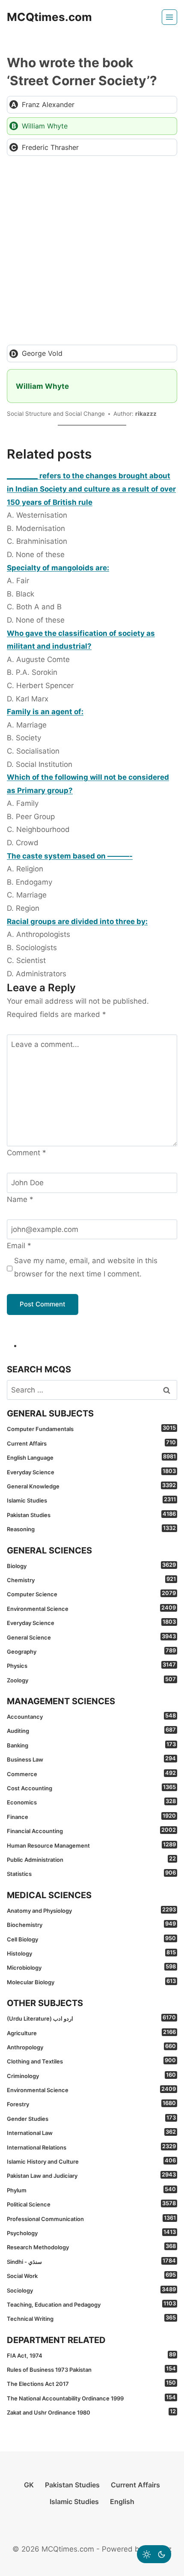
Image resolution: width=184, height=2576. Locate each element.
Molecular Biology (91, 1982)
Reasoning (91, 1529)
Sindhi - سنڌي (91, 2261)
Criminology (91, 2075)
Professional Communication (91, 2218)
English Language (91, 1457)
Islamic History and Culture (91, 2161)
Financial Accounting (91, 1831)
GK (29, 2485)
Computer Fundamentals (91, 1428)
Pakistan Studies (91, 1515)
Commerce (91, 1774)
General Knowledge (91, 1486)
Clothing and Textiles (91, 2061)
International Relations (91, 2147)
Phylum (91, 2190)
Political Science (91, 2204)
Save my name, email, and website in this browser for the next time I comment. (86, 1267)
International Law (91, 2132)
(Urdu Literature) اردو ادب (91, 2018)
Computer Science (91, 1594)
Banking (91, 1745)
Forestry (91, 2104)
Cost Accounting (91, 1788)
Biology (91, 1565)
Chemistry (91, 1580)
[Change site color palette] (154, 2554)
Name (20, 1199)
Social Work (91, 2275)
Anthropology (91, 2047)
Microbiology (91, 1967)
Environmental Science (91, 1608)
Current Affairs (91, 1443)
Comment (27, 1153)
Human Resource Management (91, 1845)
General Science (91, 1637)
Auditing (91, 1730)
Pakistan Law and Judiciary (91, 2175)
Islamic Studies (91, 1500)
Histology (91, 1953)
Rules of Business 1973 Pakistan (91, 2369)
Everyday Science (91, 1472)
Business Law (91, 1759)
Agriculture (91, 2033)
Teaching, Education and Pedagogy (91, 2304)
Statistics (91, 1873)
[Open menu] (169, 17)
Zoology (91, 1680)
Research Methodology (91, 2247)
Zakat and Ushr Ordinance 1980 (91, 2412)
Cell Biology (91, 1939)
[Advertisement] (92, 250)
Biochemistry (91, 1924)
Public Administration (91, 1859)
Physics (91, 1665)
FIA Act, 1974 (91, 2355)
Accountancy (91, 1716)
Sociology (91, 2290)
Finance (91, 1816)
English (122, 2501)
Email (19, 1246)
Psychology (91, 2233)
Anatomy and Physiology (91, 1910)
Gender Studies (91, 2118)
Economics (91, 1802)
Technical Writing (91, 2318)
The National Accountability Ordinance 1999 (91, 2398)
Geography (91, 1651)
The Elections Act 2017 (91, 2383)
